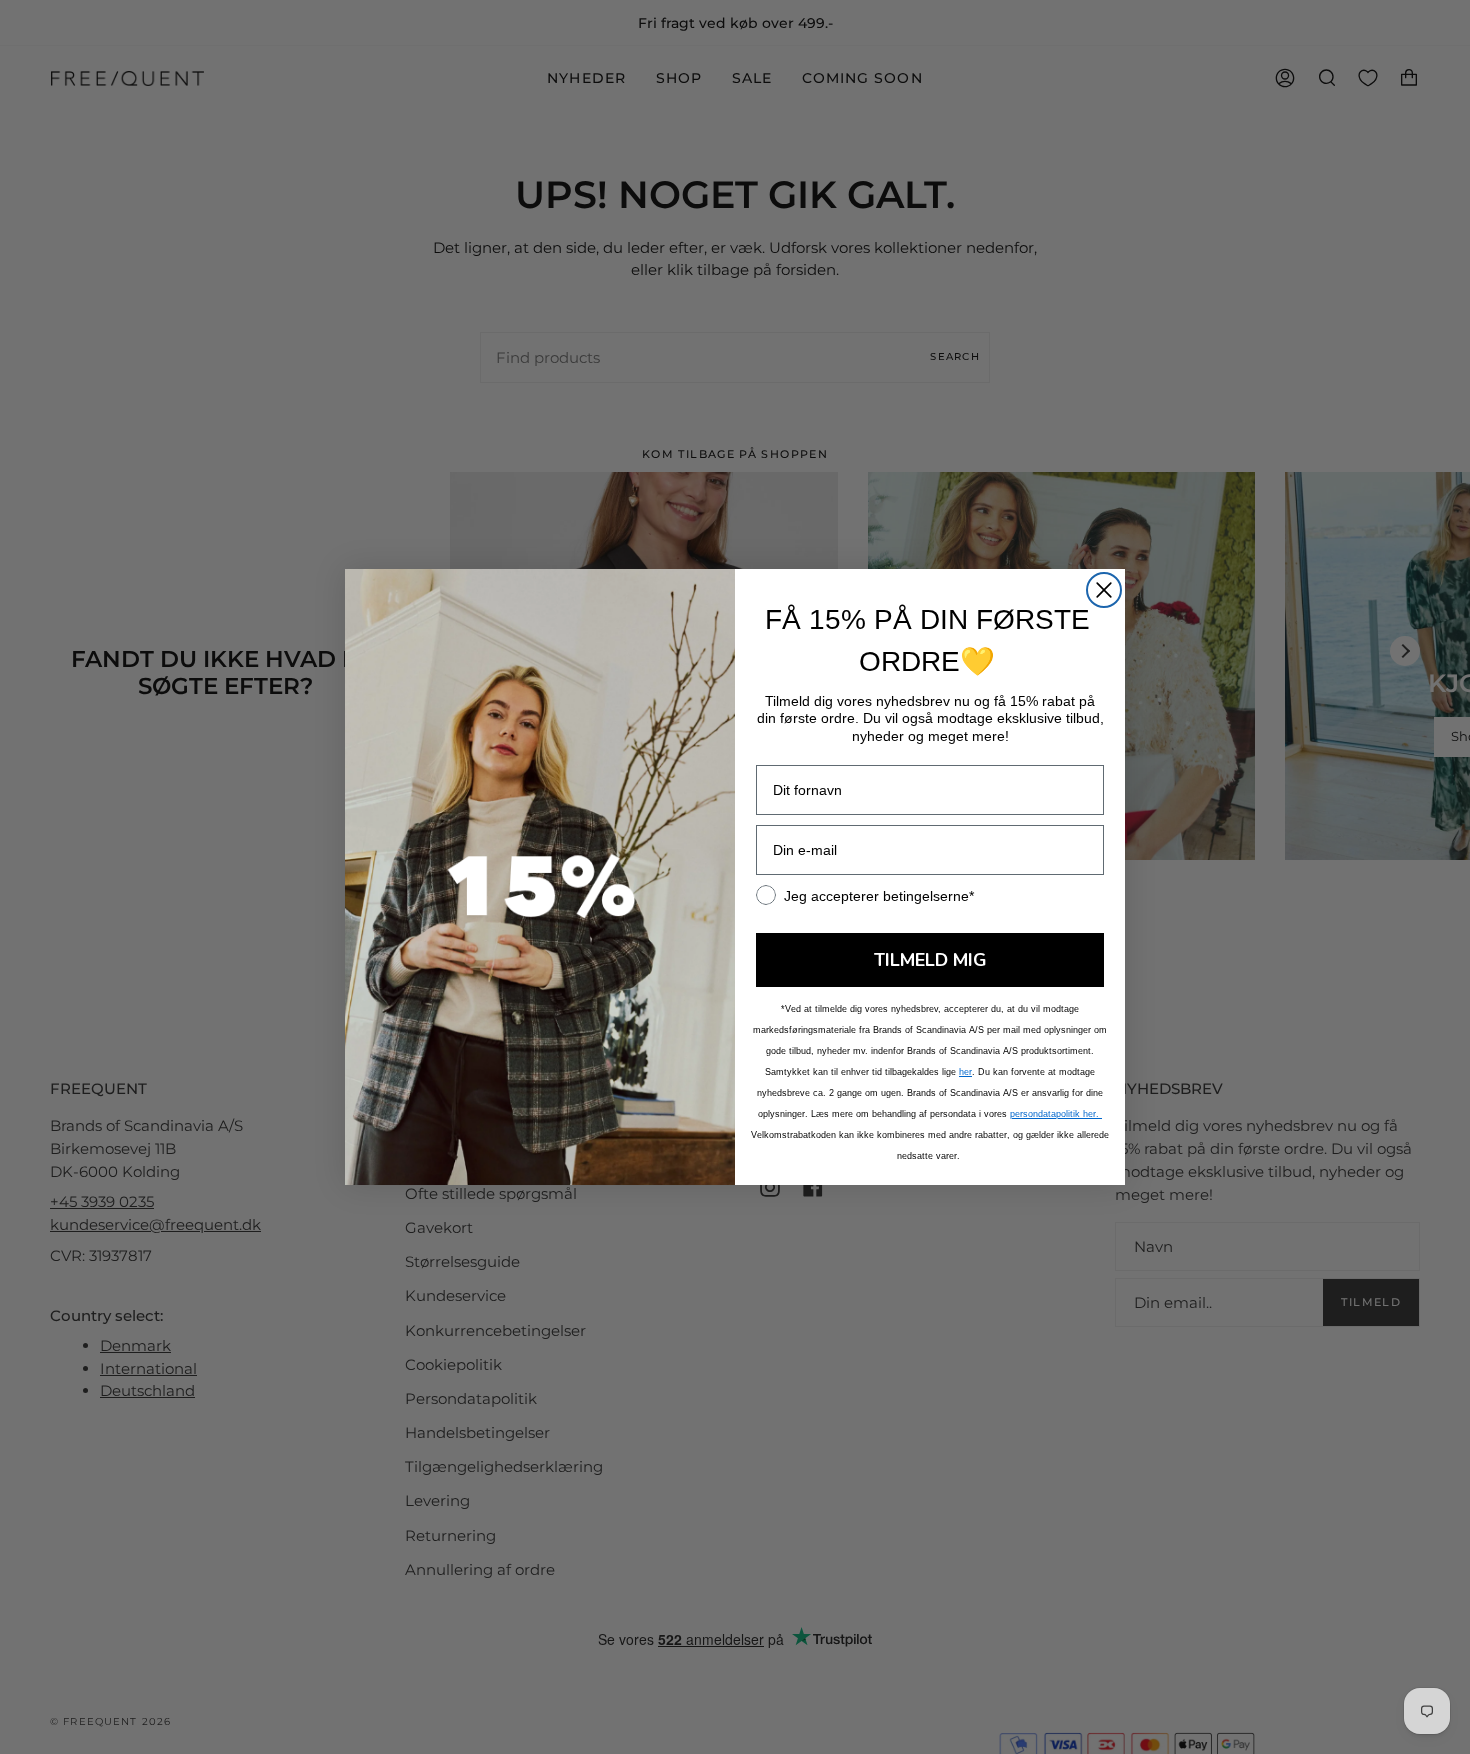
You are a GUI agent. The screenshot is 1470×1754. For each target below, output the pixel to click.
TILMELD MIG (930, 960)
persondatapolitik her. (1056, 1114)
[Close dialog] (1104, 590)
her (965, 1072)
